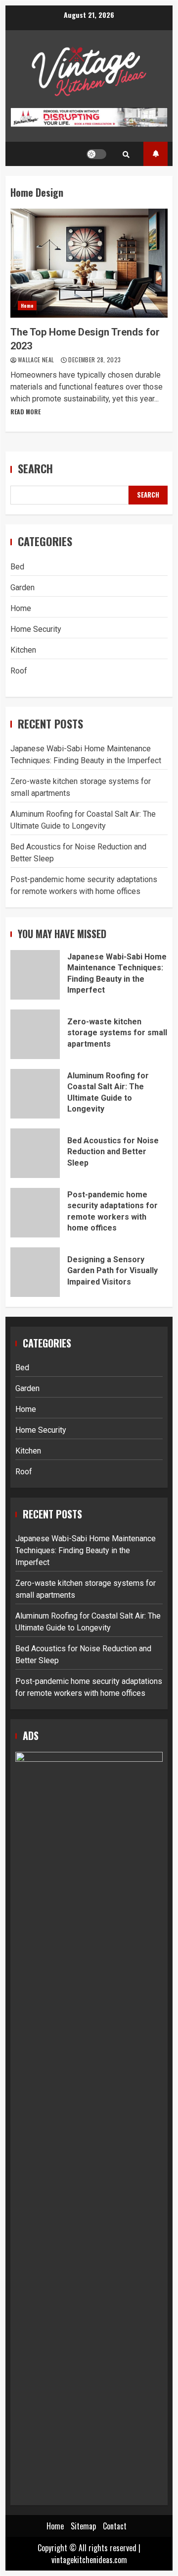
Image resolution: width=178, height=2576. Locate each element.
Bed (17, 567)
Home (27, 306)
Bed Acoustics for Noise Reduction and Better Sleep (35, 1153)
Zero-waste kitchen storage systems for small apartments (35, 1034)
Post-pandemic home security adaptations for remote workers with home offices (35, 1213)
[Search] (126, 154)
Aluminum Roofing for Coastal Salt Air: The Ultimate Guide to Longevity (35, 1094)
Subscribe (156, 154)
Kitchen (23, 650)
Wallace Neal (37, 360)
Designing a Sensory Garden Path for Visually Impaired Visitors (35, 1272)
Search (35, 469)
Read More (25, 412)
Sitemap (83, 2526)
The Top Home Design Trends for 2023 (89, 263)
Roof (19, 671)
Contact (115, 2526)
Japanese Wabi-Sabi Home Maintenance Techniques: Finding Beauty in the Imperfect (35, 975)
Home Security (36, 629)
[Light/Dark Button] (96, 154)
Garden (22, 588)
